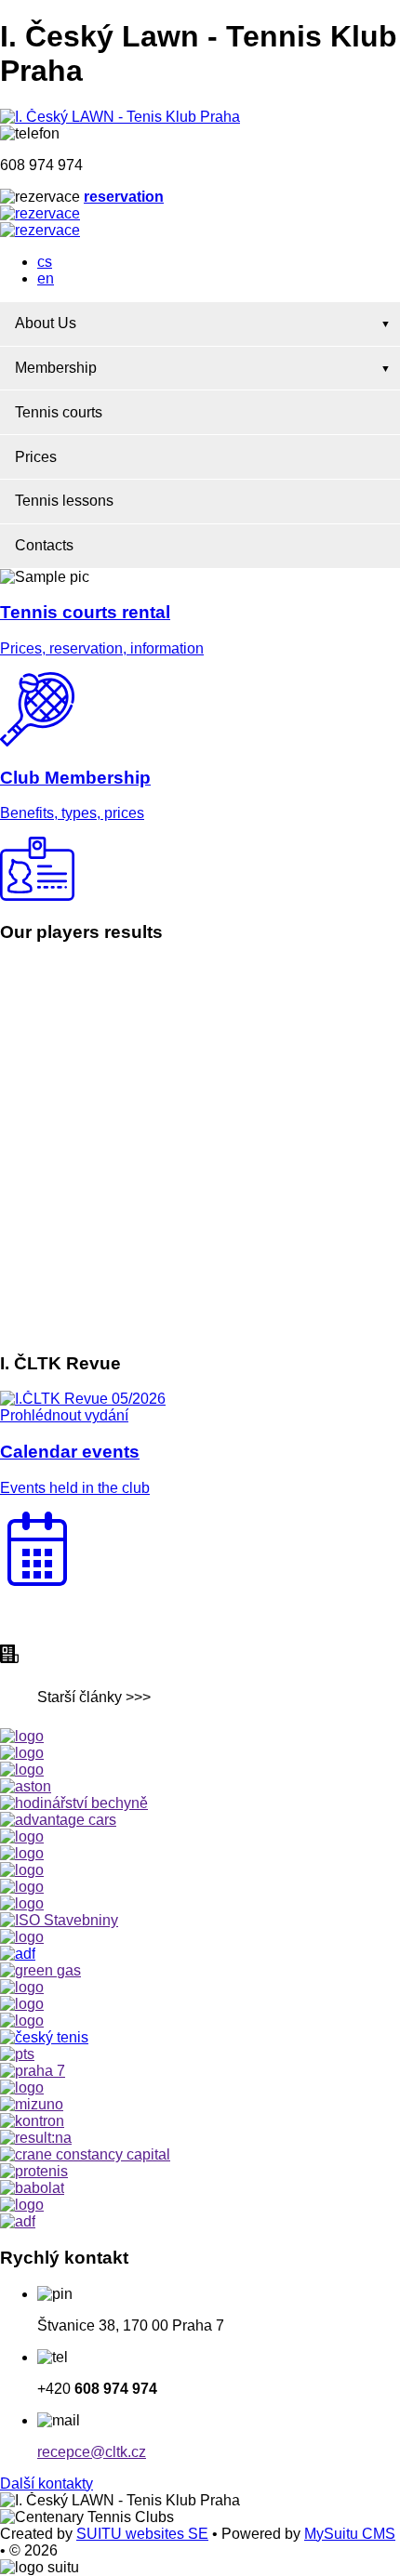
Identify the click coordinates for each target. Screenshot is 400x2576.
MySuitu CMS (350, 2534)
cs (45, 262)
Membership (56, 368)
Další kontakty (47, 2484)
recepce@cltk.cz (92, 2452)
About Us (46, 323)
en (46, 278)
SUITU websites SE (142, 2534)
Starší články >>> (94, 1697)
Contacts (44, 545)
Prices (36, 457)
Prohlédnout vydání (64, 1415)
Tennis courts (59, 412)
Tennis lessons (64, 501)
